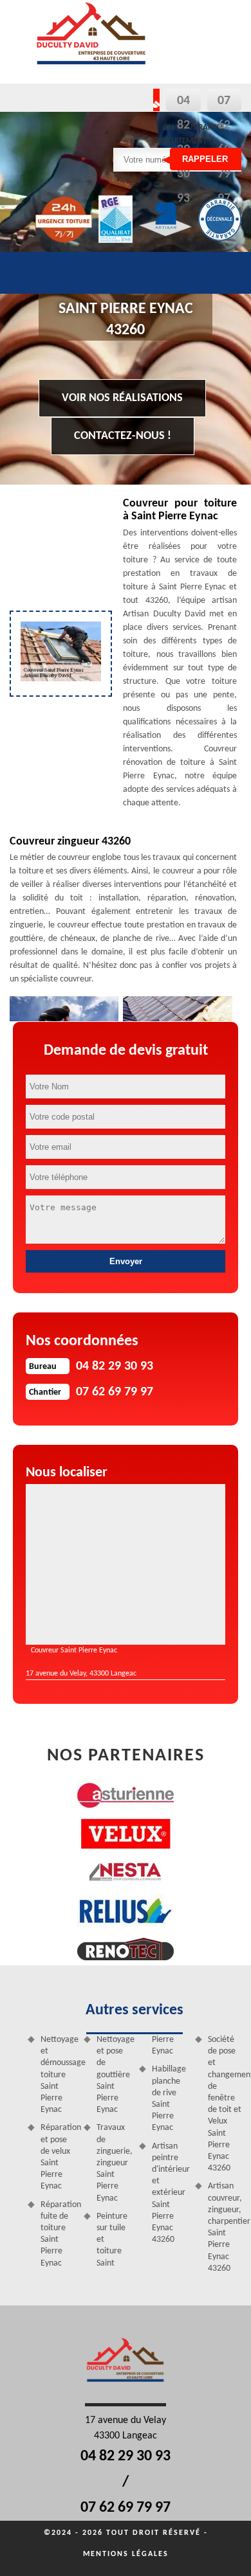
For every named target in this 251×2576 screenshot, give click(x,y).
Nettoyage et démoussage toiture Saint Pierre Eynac (58, 2075)
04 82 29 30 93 (126, 2456)
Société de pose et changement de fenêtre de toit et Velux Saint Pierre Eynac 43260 (225, 2104)
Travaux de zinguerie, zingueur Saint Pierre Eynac (114, 2163)
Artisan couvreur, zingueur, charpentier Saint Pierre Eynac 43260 (225, 2227)
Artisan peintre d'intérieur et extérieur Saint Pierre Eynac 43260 (169, 2193)
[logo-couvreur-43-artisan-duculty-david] (91, 42)
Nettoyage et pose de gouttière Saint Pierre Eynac (114, 2075)
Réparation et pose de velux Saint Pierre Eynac (58, 2157)
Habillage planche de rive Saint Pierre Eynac (169, 2098)
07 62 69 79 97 (126, 2508)
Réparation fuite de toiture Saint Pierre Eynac (58, 2234)
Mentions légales (126, 2554)
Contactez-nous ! (123, 436)
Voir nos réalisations (122, 398)
